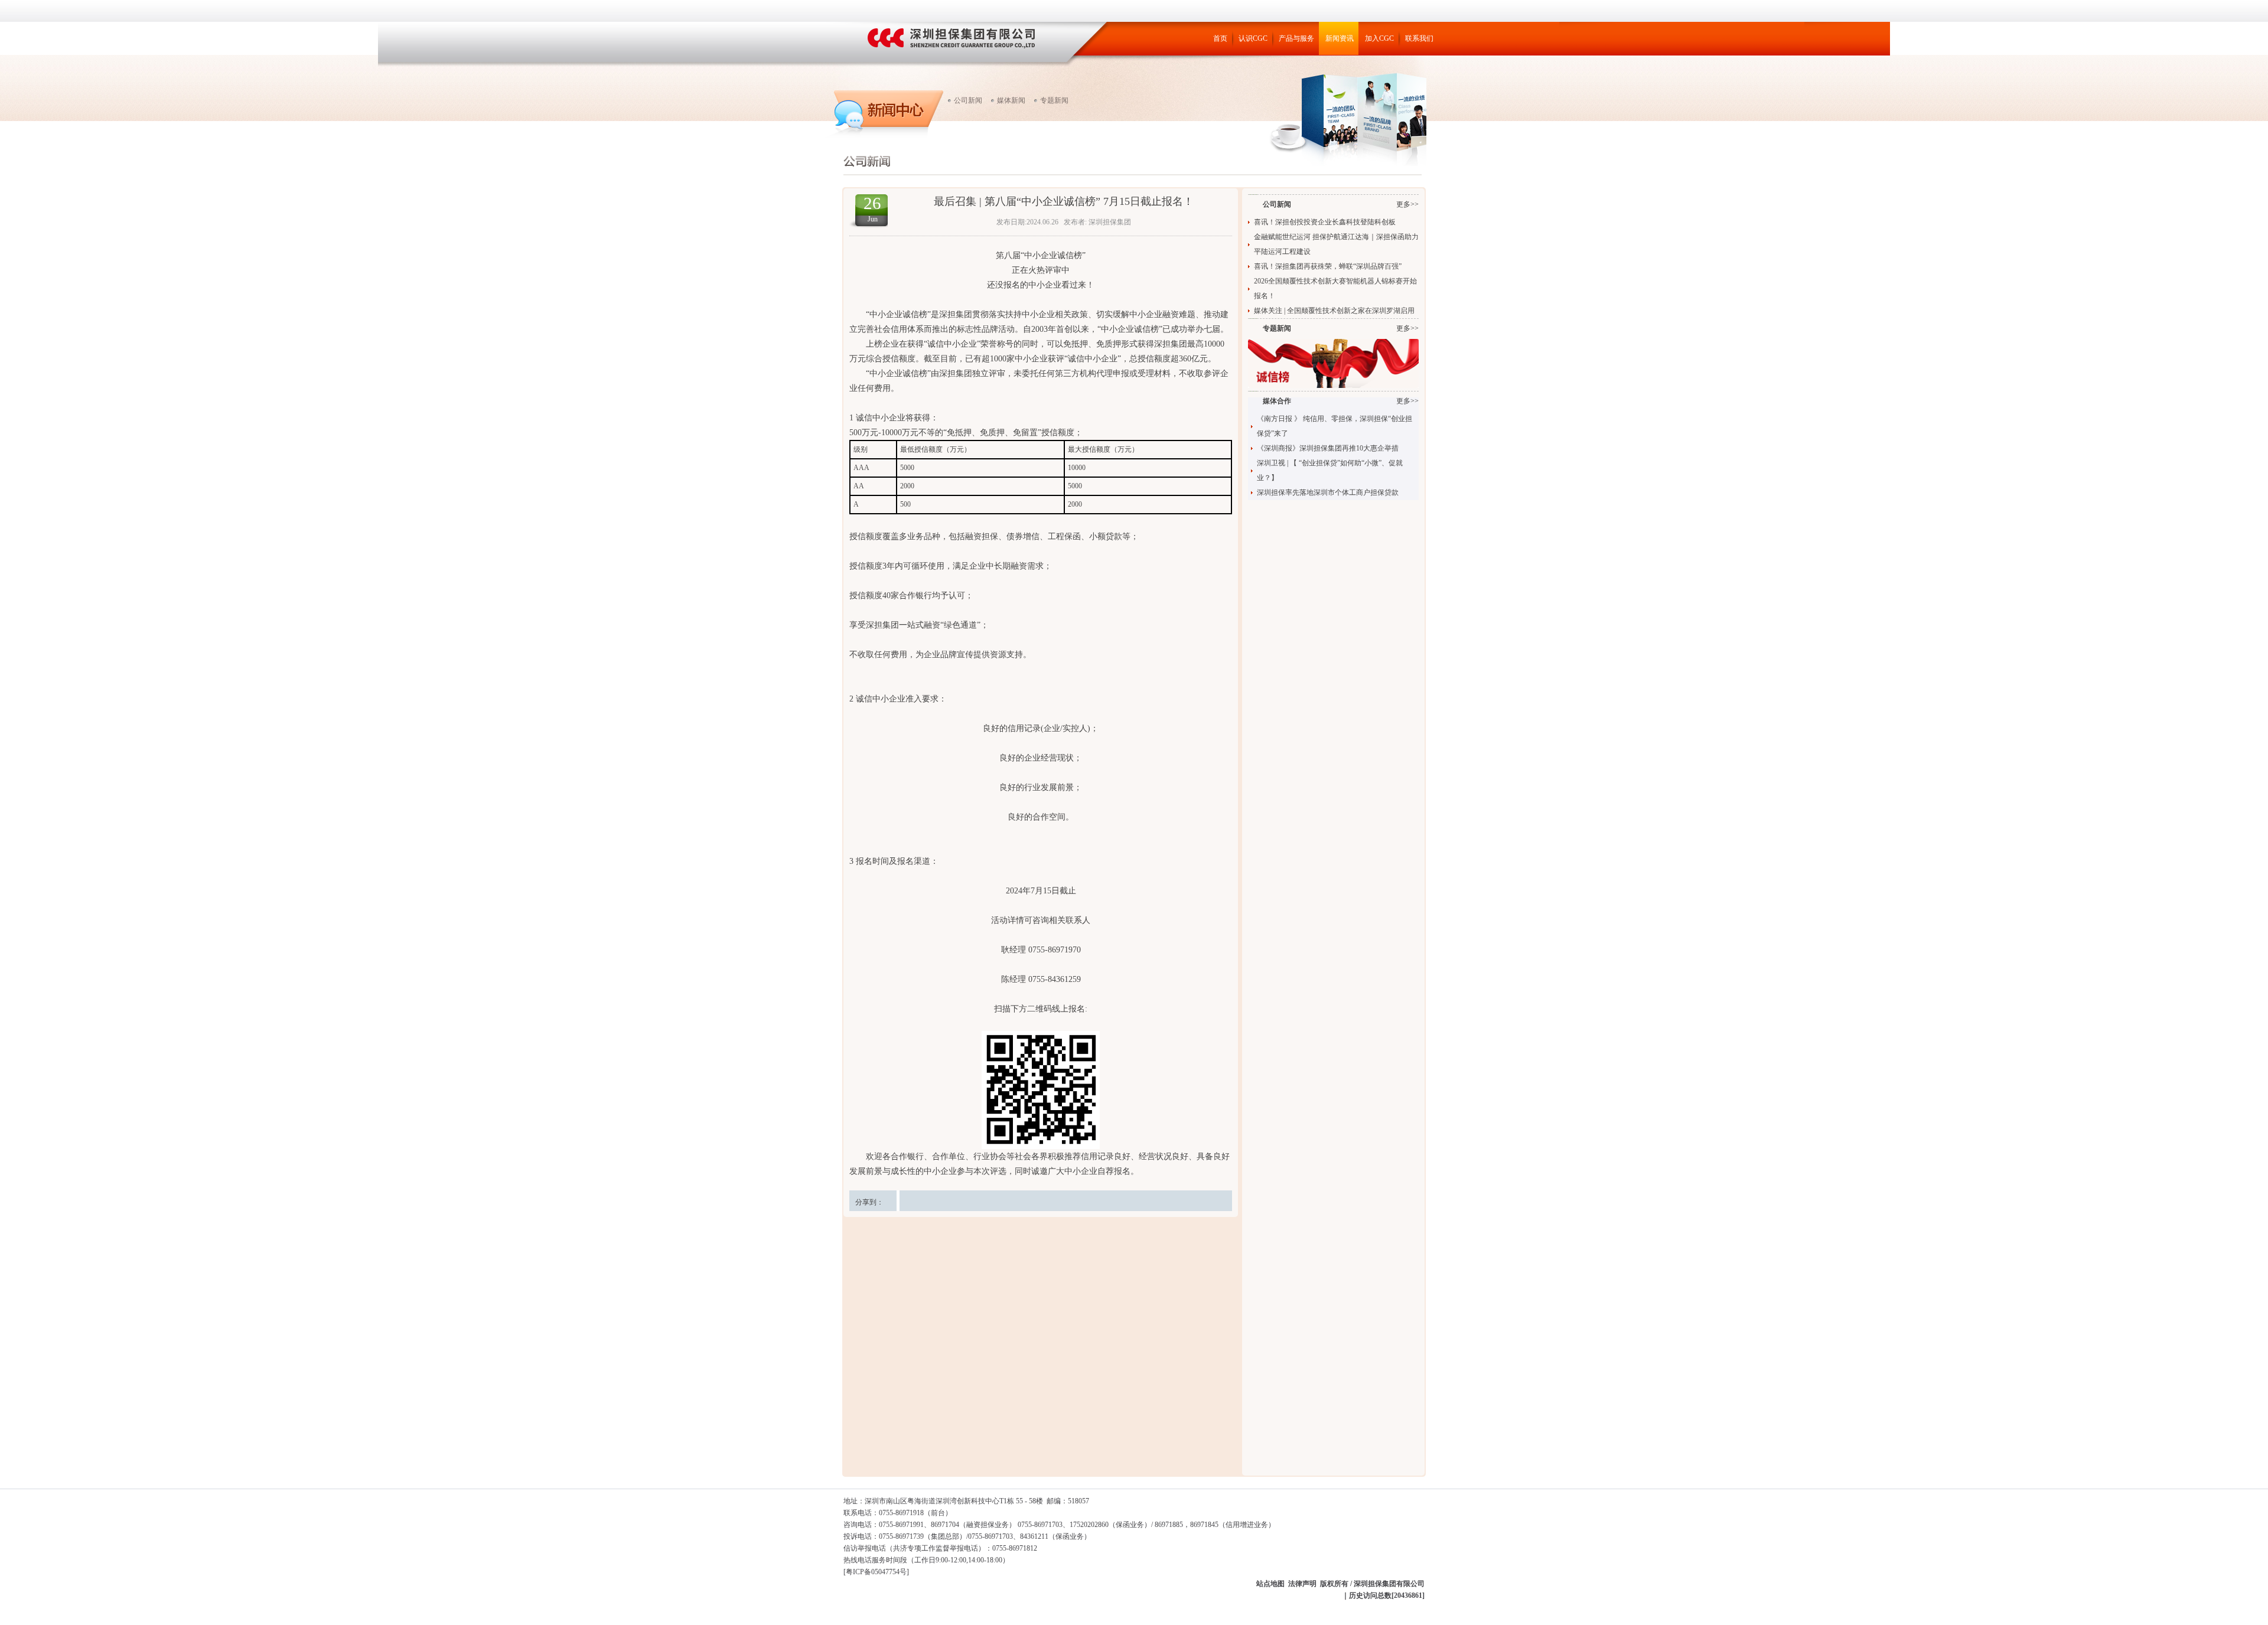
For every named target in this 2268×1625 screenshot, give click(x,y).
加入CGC (1379, 38)
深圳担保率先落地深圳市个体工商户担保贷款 (1328, 492)
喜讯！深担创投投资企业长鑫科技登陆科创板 (1325, 222)
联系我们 (1419, 38)
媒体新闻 (1011, 100)
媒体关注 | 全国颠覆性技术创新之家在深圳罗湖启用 (1334, 311)
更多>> (1407, 204)
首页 (1220, 38)
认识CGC (1253, 38)
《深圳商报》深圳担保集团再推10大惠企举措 (1328, 448)
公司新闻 (968, 100)
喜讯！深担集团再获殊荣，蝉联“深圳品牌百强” (1328, 266)
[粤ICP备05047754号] (876, 1572)
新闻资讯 (1340, 38)
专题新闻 (1054, 100)
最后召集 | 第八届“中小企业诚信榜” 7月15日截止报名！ (1064, 201)
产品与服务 (1296, 38)
